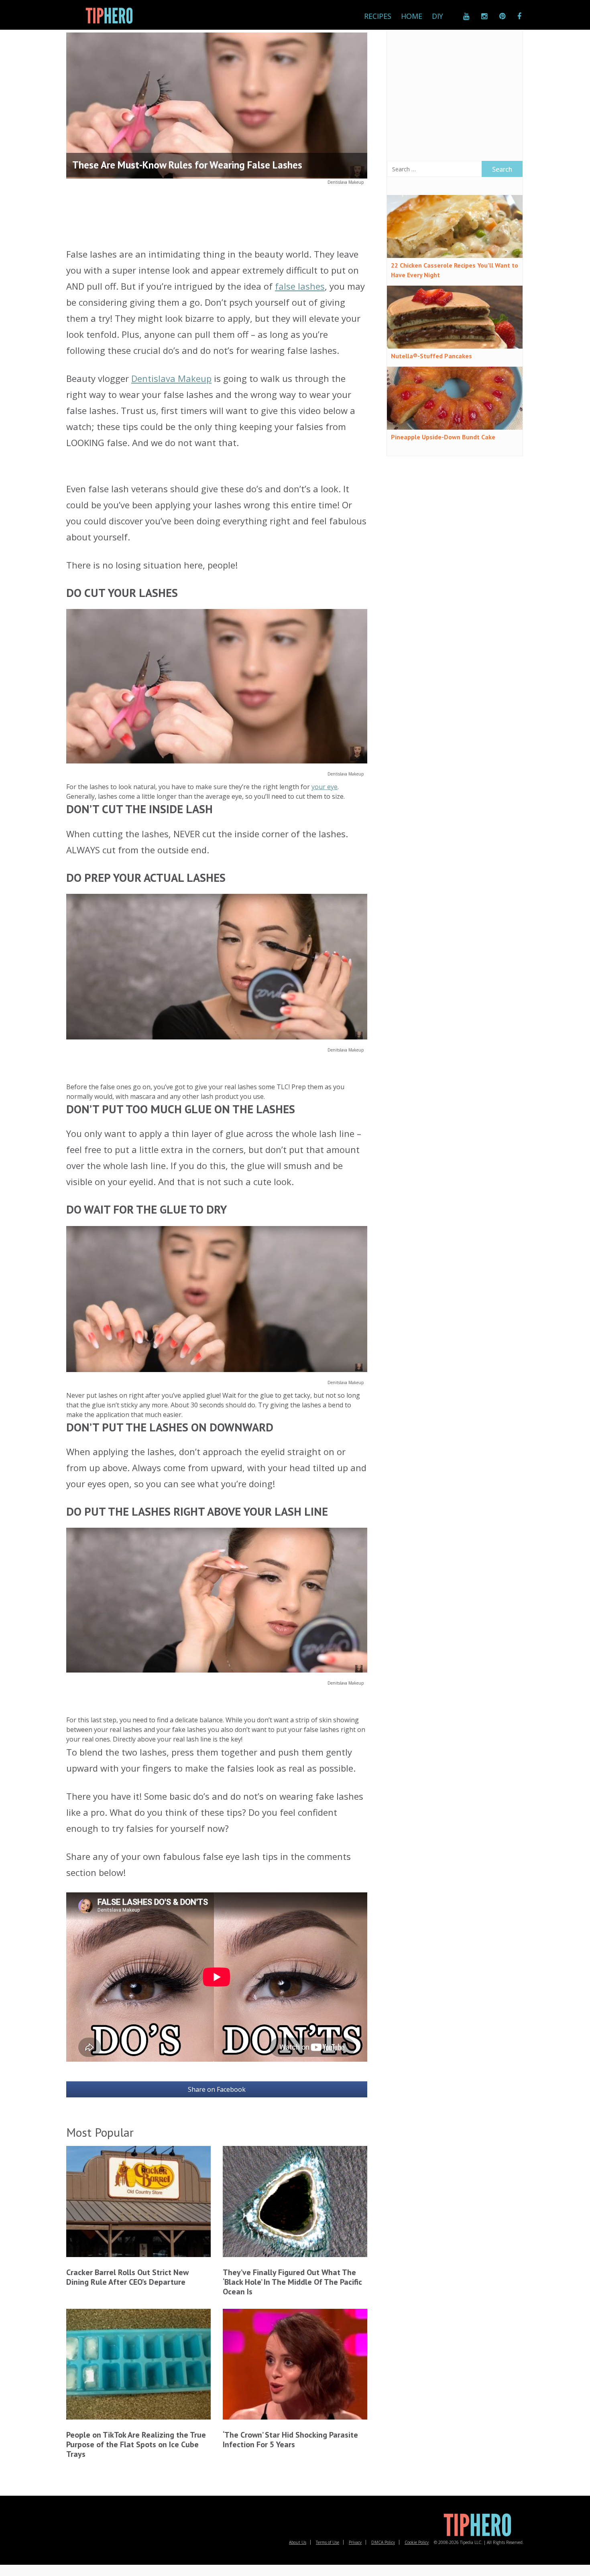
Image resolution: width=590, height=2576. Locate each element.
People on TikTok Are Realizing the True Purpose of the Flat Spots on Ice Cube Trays (136, 2444)
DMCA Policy (383, 2542)
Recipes (378, 16)
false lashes (300, 286)
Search (502, 169)
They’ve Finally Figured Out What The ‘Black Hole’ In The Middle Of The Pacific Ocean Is (292, 2282)
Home (412, 16)
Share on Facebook (217, 2089)
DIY (437, 16)
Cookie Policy (417, 2542)
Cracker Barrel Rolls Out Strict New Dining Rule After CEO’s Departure (127, 2277)
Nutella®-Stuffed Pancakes (431, 356)
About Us (298, 2542)
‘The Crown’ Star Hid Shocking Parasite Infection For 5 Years (290, 2440)
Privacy (355, 2542)
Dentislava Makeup (346, 182)
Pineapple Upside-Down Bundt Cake (443, 437)
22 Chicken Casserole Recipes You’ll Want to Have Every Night (455, 270)
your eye (324, 787)
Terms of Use (328, 2542)
